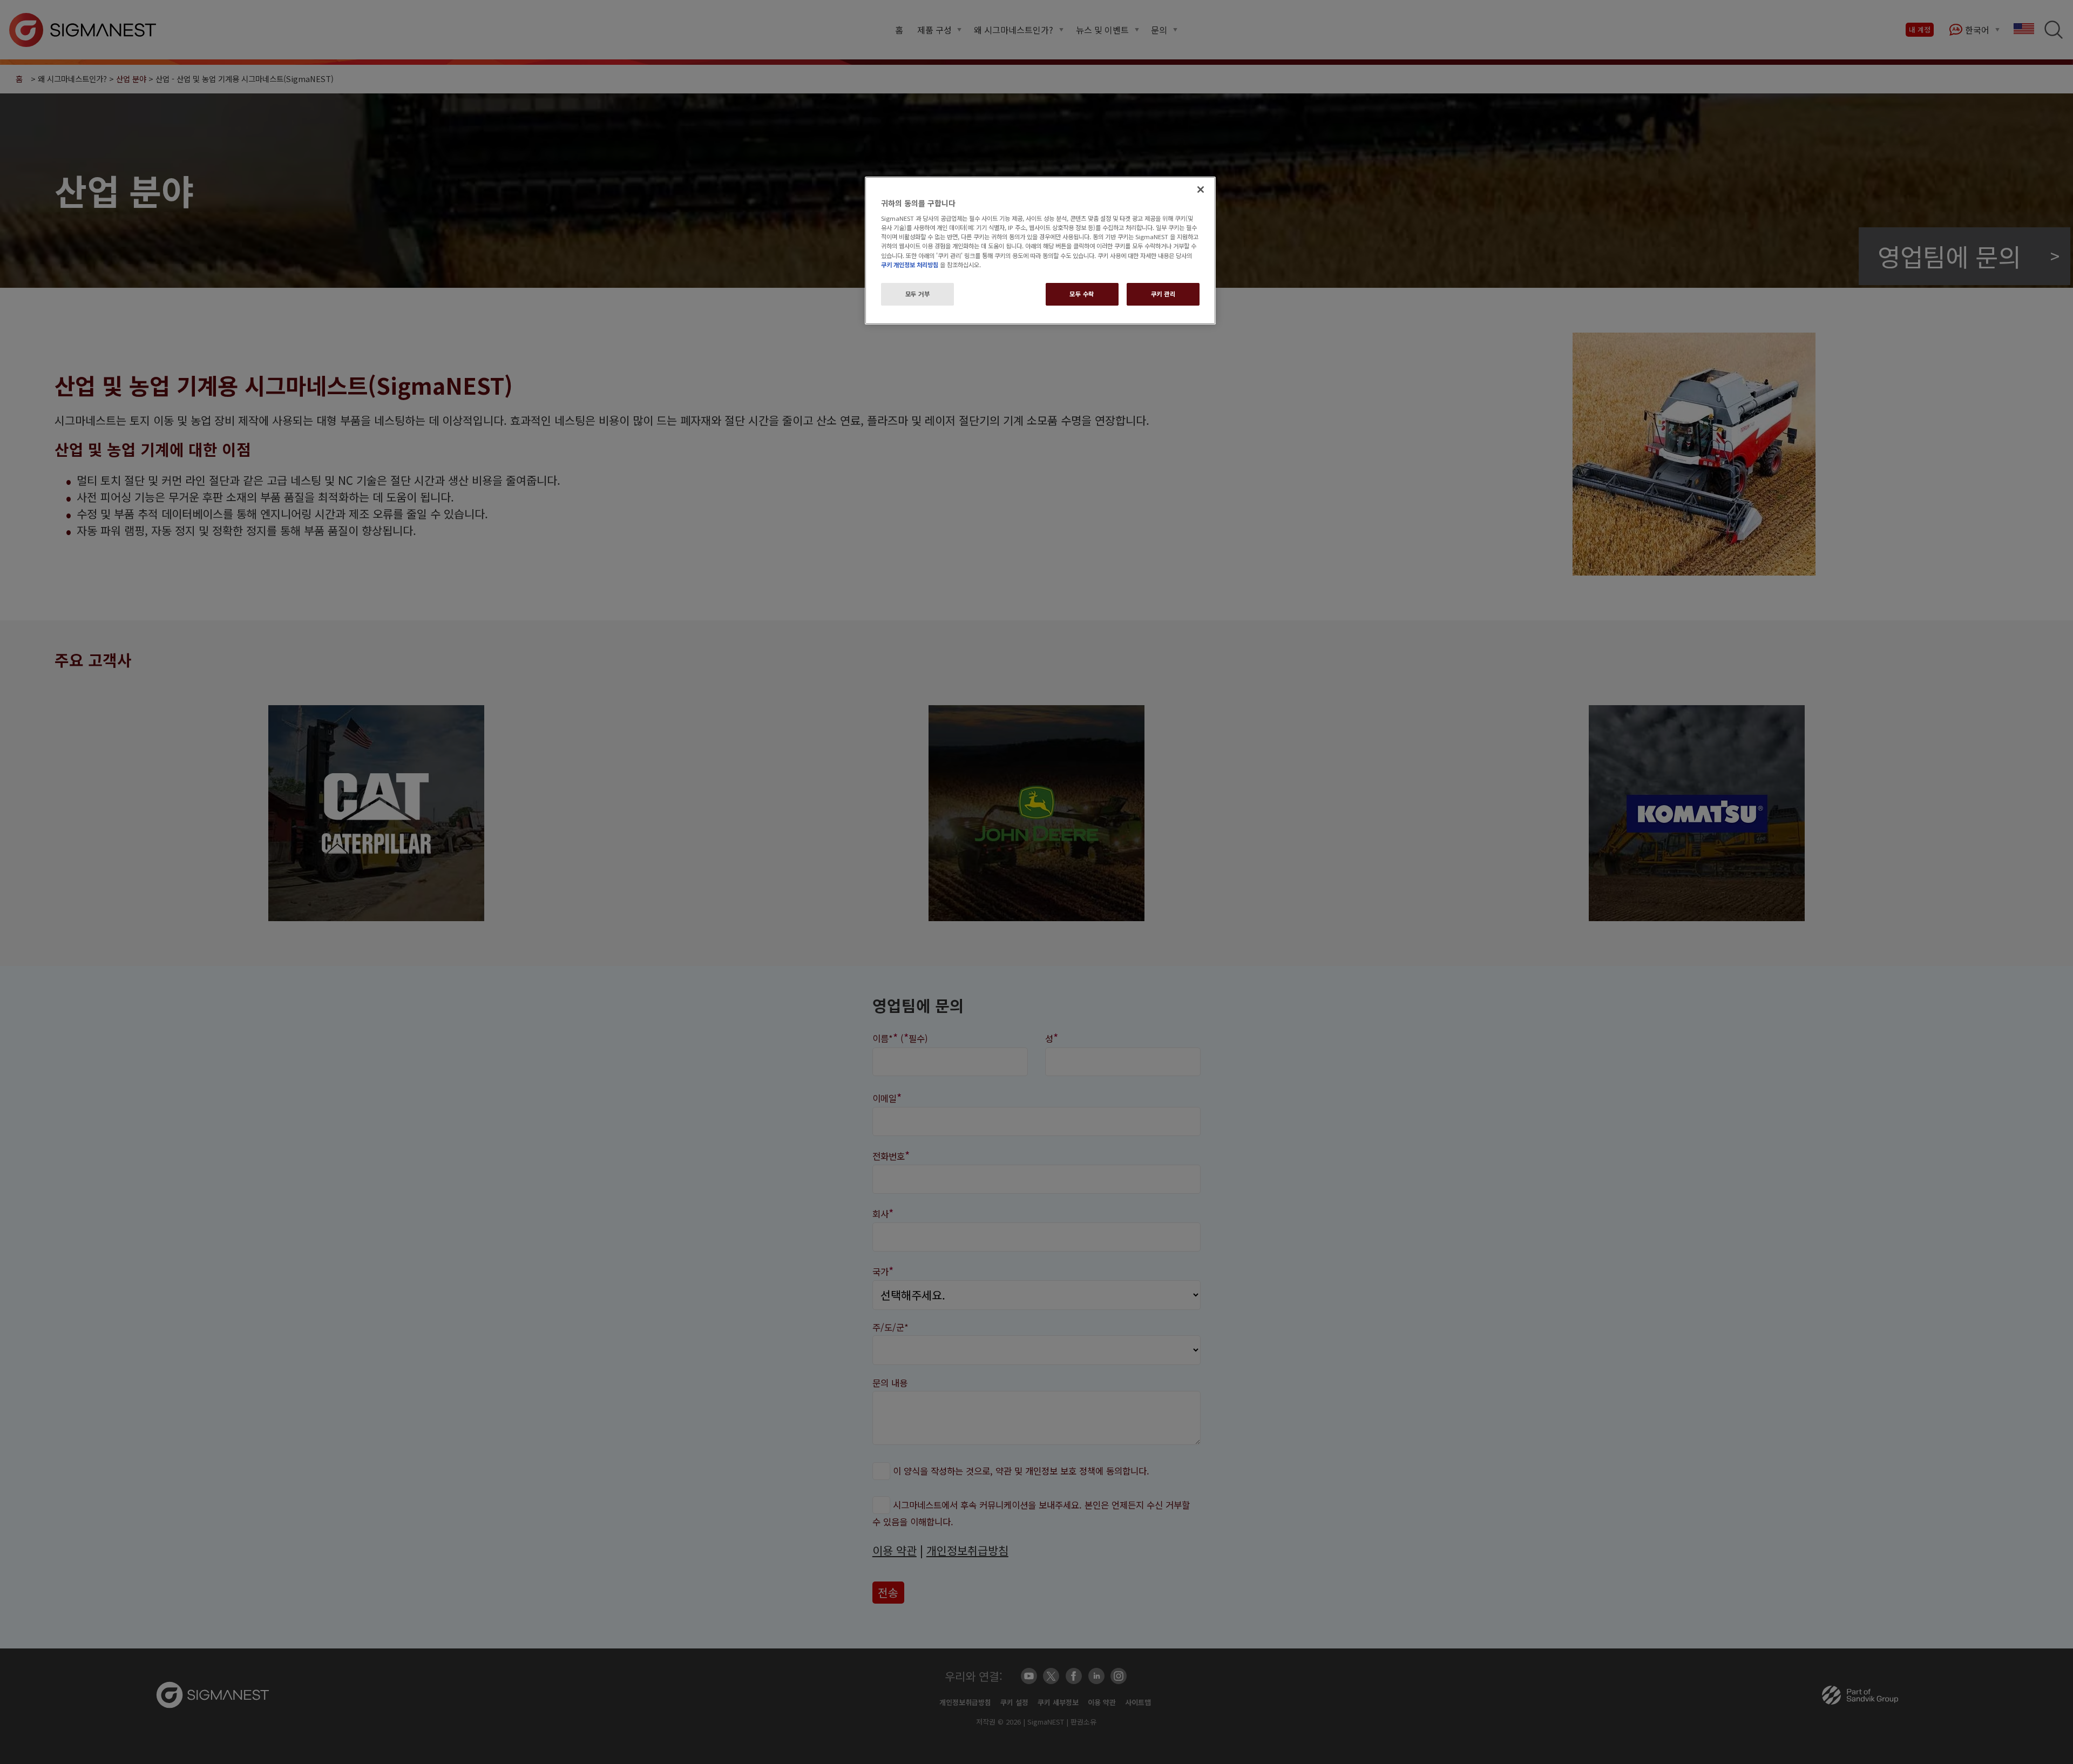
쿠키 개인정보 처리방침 (910, 265)
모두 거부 (918, 294)
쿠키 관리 (1163, 294)
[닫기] (1201, 190)
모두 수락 (1082, 294)
